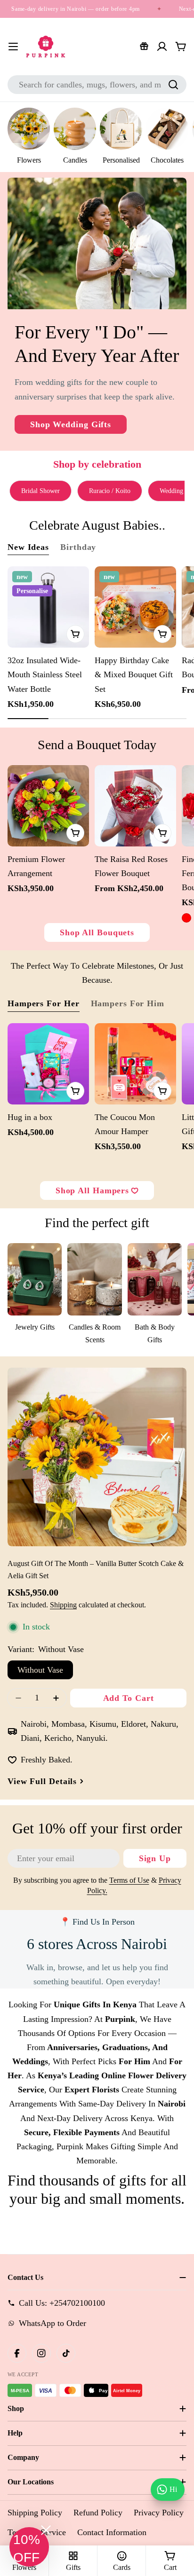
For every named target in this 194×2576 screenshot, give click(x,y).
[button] (29, 2547)
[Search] (173, 85)
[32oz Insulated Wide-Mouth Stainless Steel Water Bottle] (48, 607)
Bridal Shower (40, 491)
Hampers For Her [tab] (44, 1003)
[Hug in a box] (48, 1064)
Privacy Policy (159, 2513)
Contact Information (112, 2532)
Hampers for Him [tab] (128, 1003)
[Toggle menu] (13, 47)
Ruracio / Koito (110, 491)
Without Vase (40, 1670)
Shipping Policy (35, 2513)
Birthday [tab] (78, 547)
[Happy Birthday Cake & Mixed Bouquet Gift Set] (135, 607)
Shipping (63, 1605)
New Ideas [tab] (28, 547)
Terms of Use (129, 1880)
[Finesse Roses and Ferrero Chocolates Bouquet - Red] (186, 918)
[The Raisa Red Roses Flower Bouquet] (135, 806)
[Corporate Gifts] (144, 47)
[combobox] (97, 85)
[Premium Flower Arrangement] (48, 806)
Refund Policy (98, 2513)
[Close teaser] (46, 2530)
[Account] (162, 47)
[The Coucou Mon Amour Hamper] (135, 1064)
